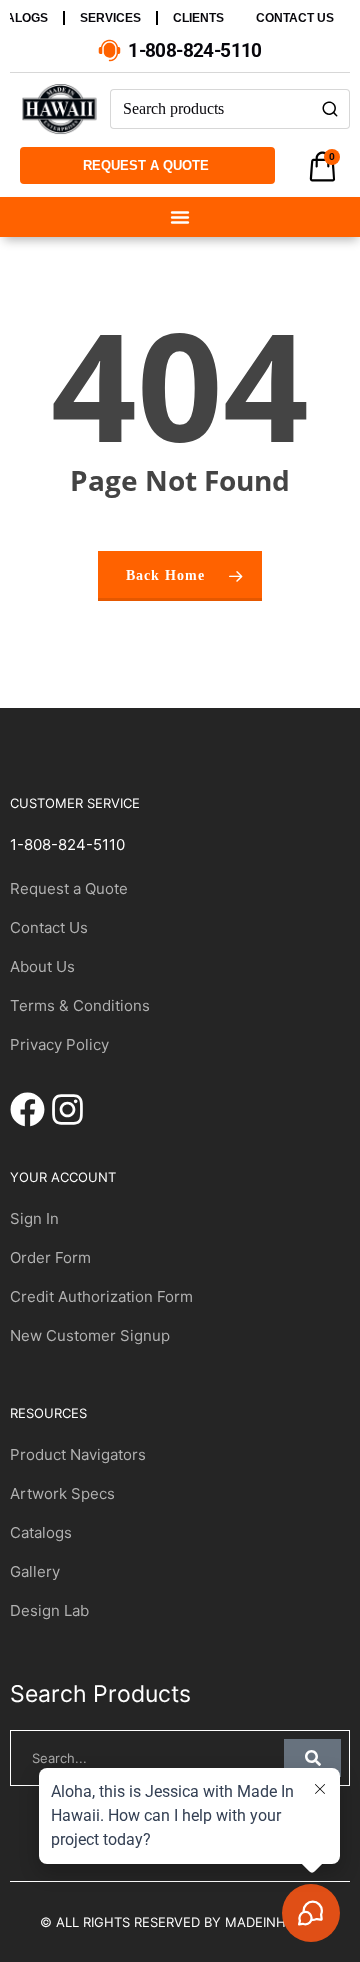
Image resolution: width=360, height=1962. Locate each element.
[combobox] (210, 109)
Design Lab (49, 1610)
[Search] (330, 109)
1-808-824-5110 (67, 844)
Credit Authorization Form (101, 1296)
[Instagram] (67, 1109)
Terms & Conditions (80, 1005)
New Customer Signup (90, 1335)
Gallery (35, 1571)
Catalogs (41, 1532)
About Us (42, 966)
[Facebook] (27, 1109)
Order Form (50, 1257)
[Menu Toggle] (180, 217)
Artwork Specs (62, 1493)
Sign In (34, 1218)
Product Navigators (78, 1454)
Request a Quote (69, 888)
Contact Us (49, 927)
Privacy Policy (59, 1044)
